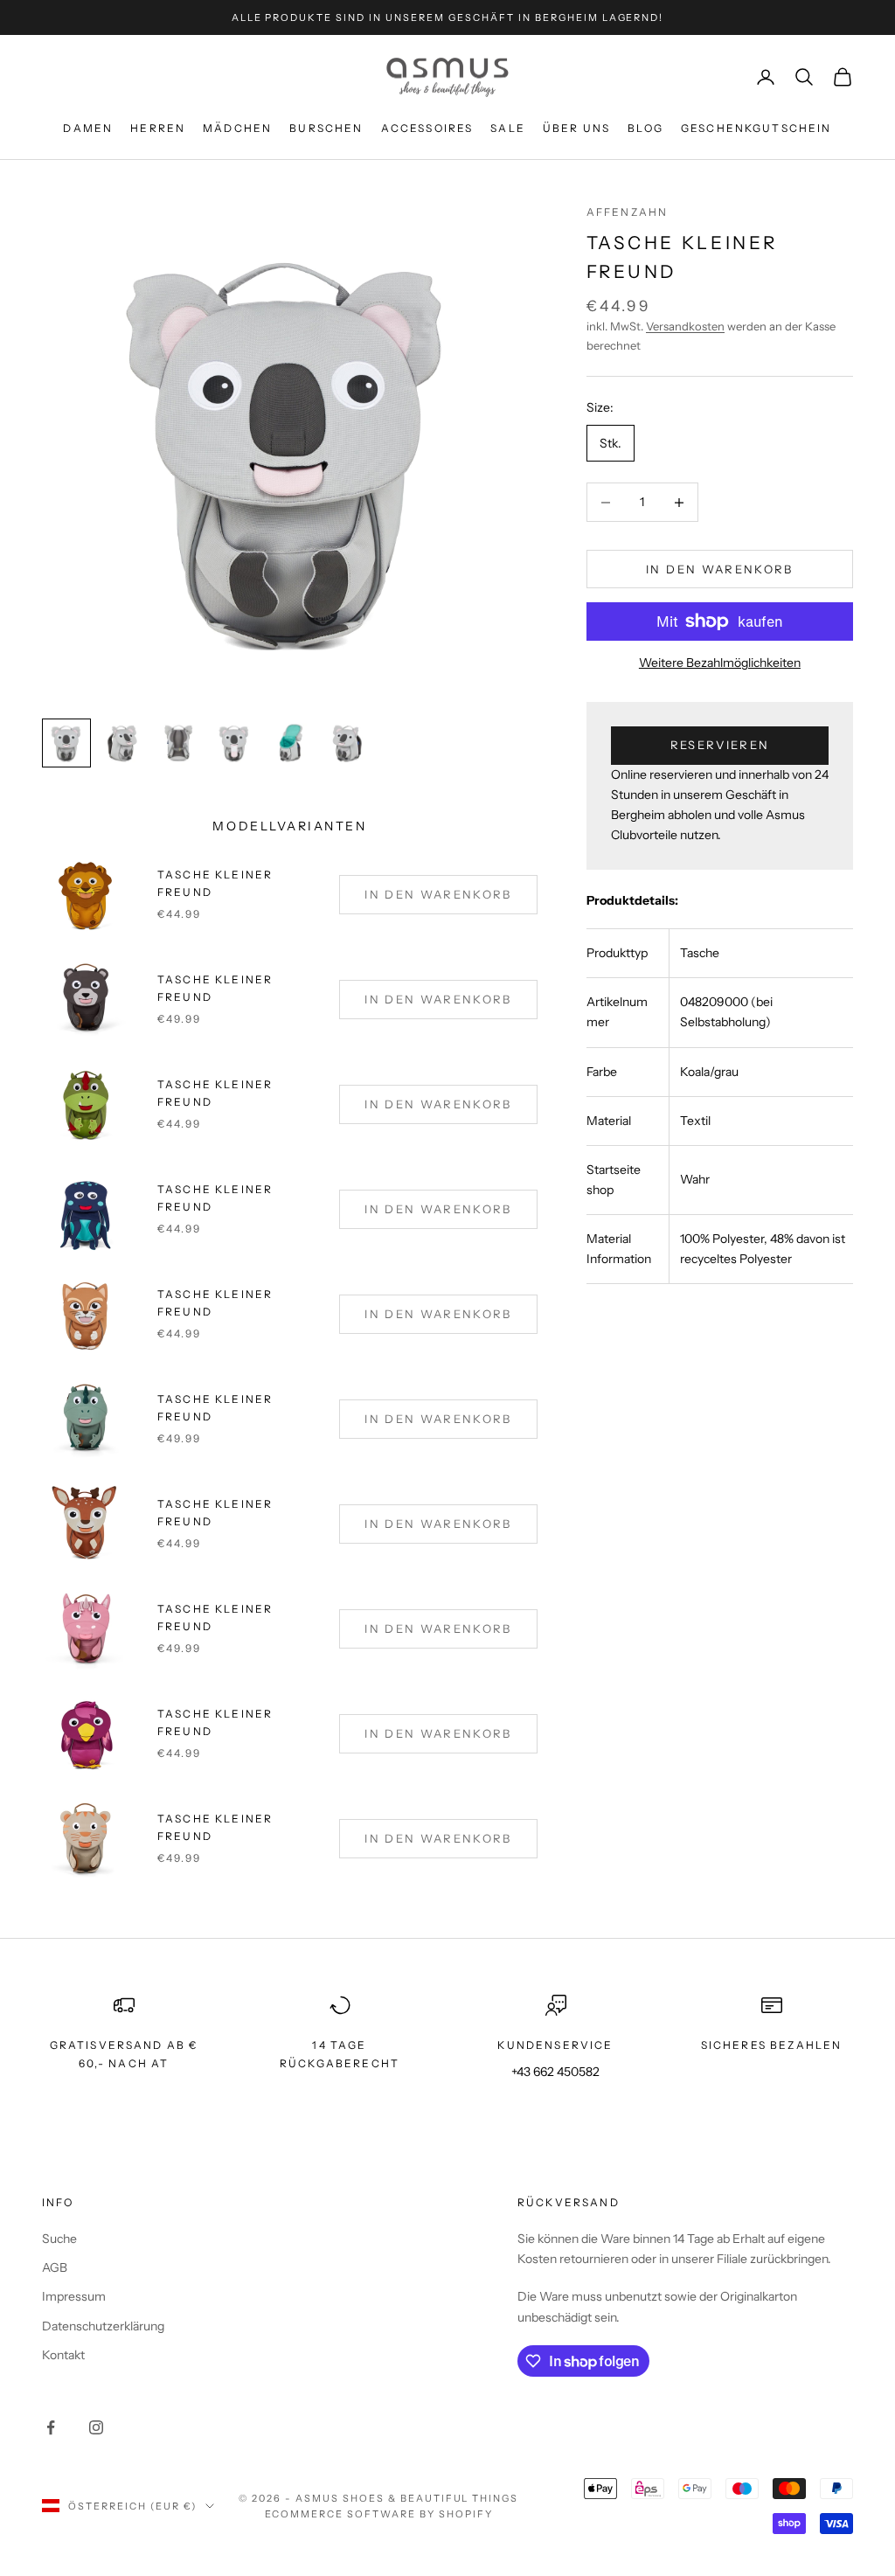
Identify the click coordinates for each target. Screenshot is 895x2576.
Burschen (326, 128)
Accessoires (427, 128)
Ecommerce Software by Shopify (379, 2514)
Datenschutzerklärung (103, 2326)
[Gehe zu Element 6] (346, 743)
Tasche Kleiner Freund (215, 883)
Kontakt (63, 2355)
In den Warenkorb (719, 569)
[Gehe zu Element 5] (290, 743)
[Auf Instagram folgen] (96, 2427)
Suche (59, 2239)
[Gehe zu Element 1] (66, 743)
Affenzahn (627, 212)
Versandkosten (685, 326)
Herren (158, 128)
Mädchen (237, 128)
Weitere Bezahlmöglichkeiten (720, 663)
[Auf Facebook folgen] (51, 2427)
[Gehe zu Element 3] (178, 743)
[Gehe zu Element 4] (234, 743)
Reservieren (720, 745)
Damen (88, 128)
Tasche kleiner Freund (215, 1408)
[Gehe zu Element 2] (122, 743)
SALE (508, 128)
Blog (645, 128)
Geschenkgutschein (756, 128)
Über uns (576, 128)
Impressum (74, 2296)
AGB (55, 2267)
